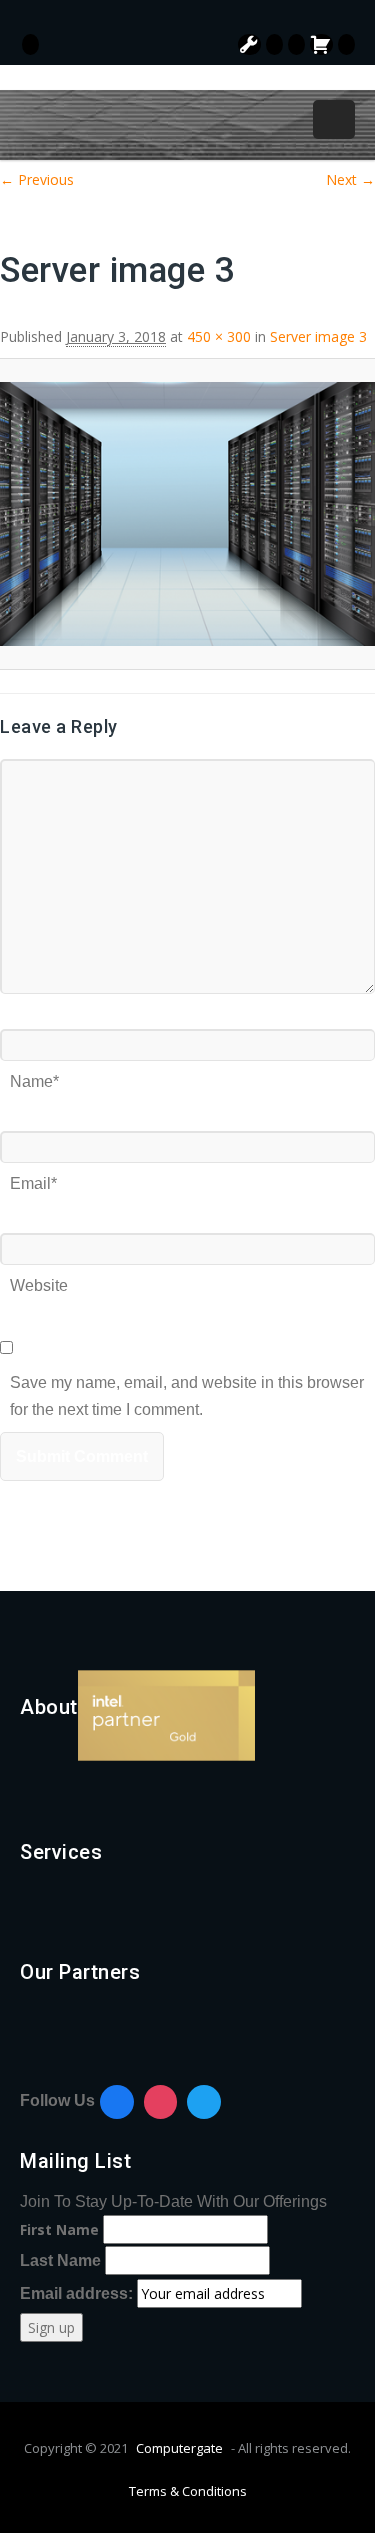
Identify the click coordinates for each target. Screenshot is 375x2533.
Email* (33, 1176)
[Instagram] (161, 2102)
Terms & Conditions (188, 2491)
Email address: (78, 2293)
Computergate (179, 2448)
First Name (59, 2229)
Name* (34, 1074)
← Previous (37, 179)
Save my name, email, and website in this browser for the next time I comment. (187, 1375)
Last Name (60, 2260)
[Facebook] (117, 2102)
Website (39, 1278)
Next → (350, 179)
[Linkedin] (204, 2102)
